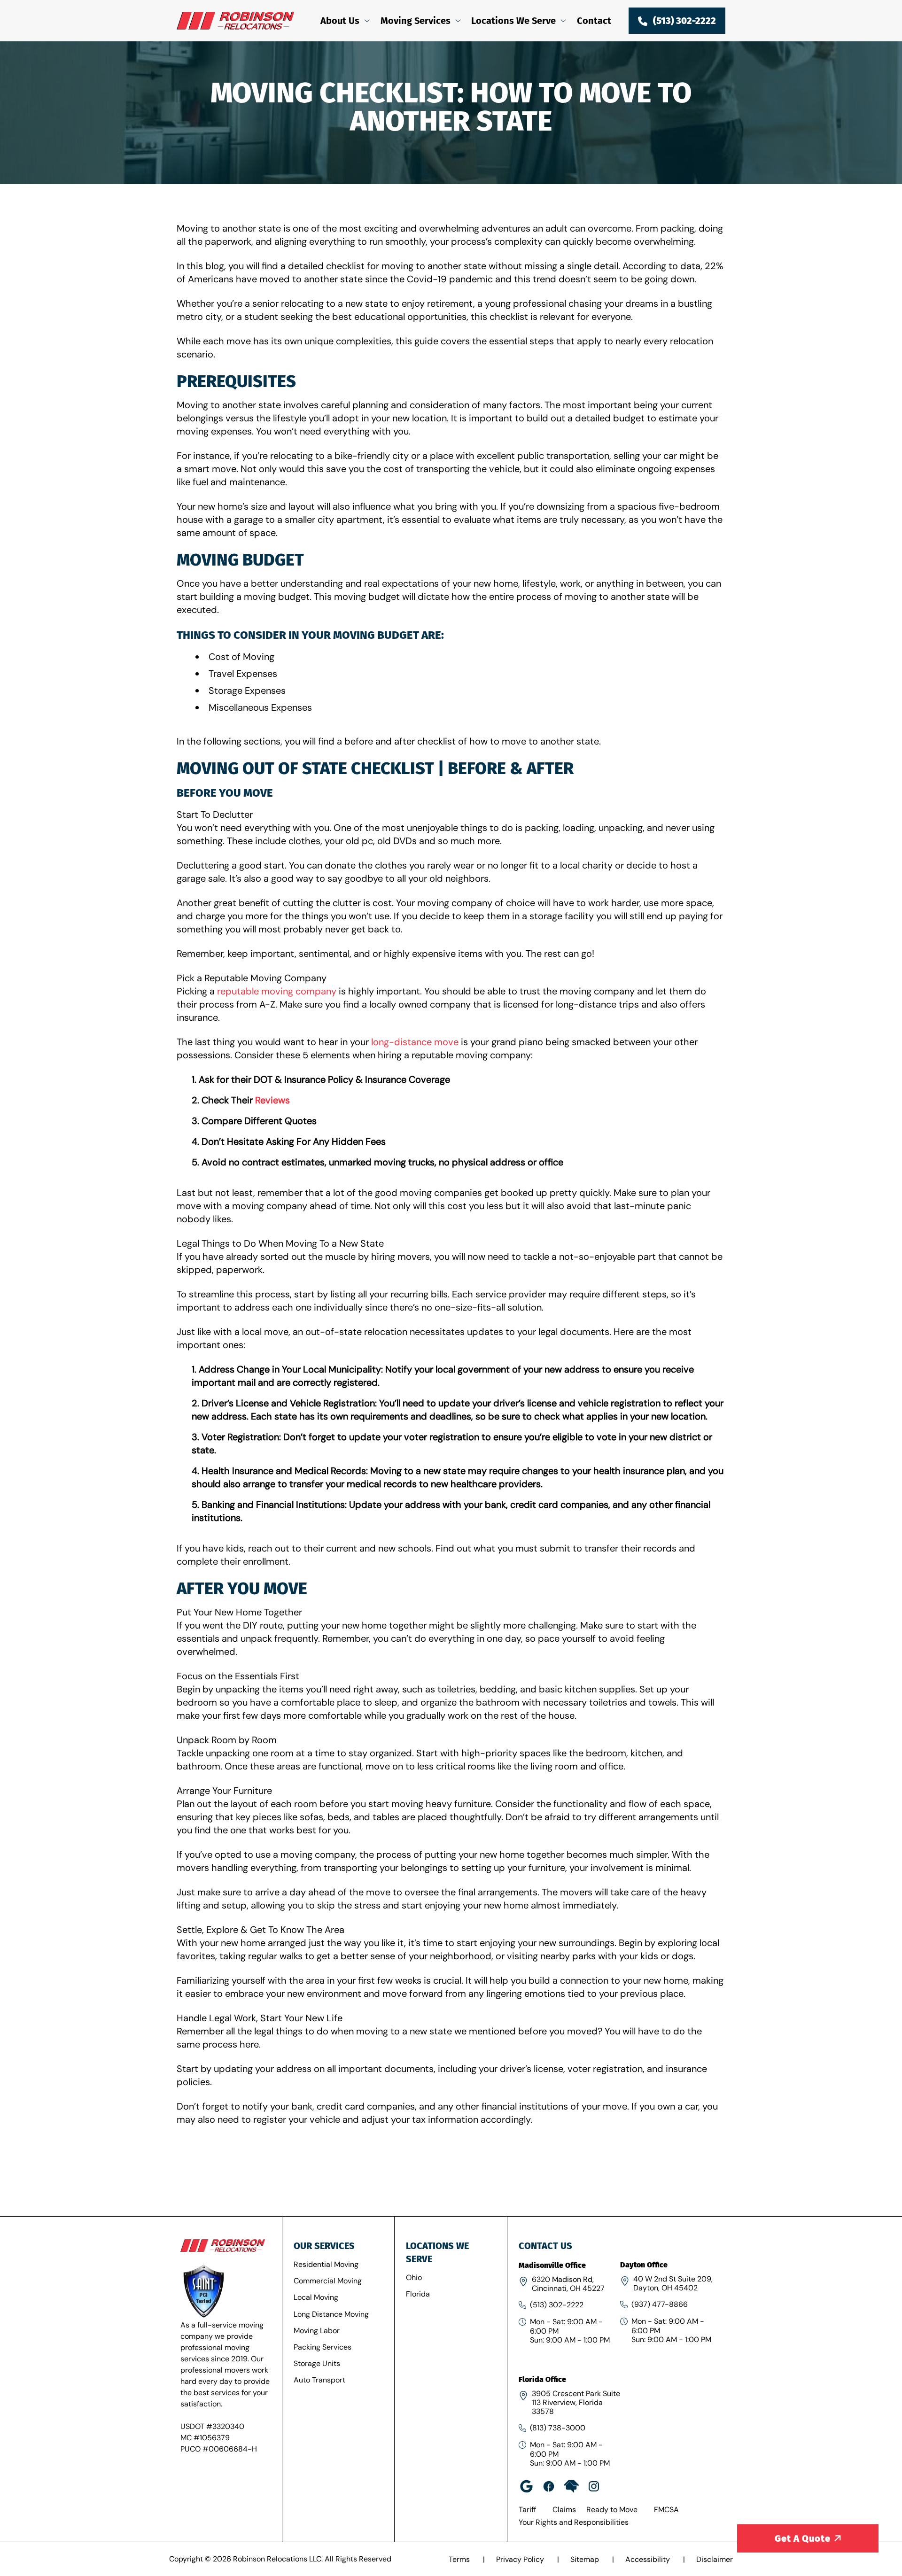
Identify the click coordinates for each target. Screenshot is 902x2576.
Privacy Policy (521, 2559)
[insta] (594, 2486)
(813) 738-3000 (558, 2428)
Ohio (414, 2277)
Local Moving (316, 2297)
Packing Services (323, 2347)
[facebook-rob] (549, 2486)
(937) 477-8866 (660, 2304)
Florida (418, 2294)
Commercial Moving (328, 2281)
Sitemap (586, 2559)
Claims (564, 2510)
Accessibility (649, 2559)
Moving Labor (317, 2331)
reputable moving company (277, 991)
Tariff (527, 2510)
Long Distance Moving (331, 2314)
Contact (594, 21)
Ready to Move (612, 2510)
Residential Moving (326, 2264)
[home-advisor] (571, 2486)
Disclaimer (715, 2559)
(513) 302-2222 (557, 2305)
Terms (460, 2559)
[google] (526, 2486)
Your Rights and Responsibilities (574, 2522)
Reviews (272, 1100)
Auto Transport (319, 2380)
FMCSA (666, 2510)
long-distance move (415, 1042)
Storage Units (317, 2363)
